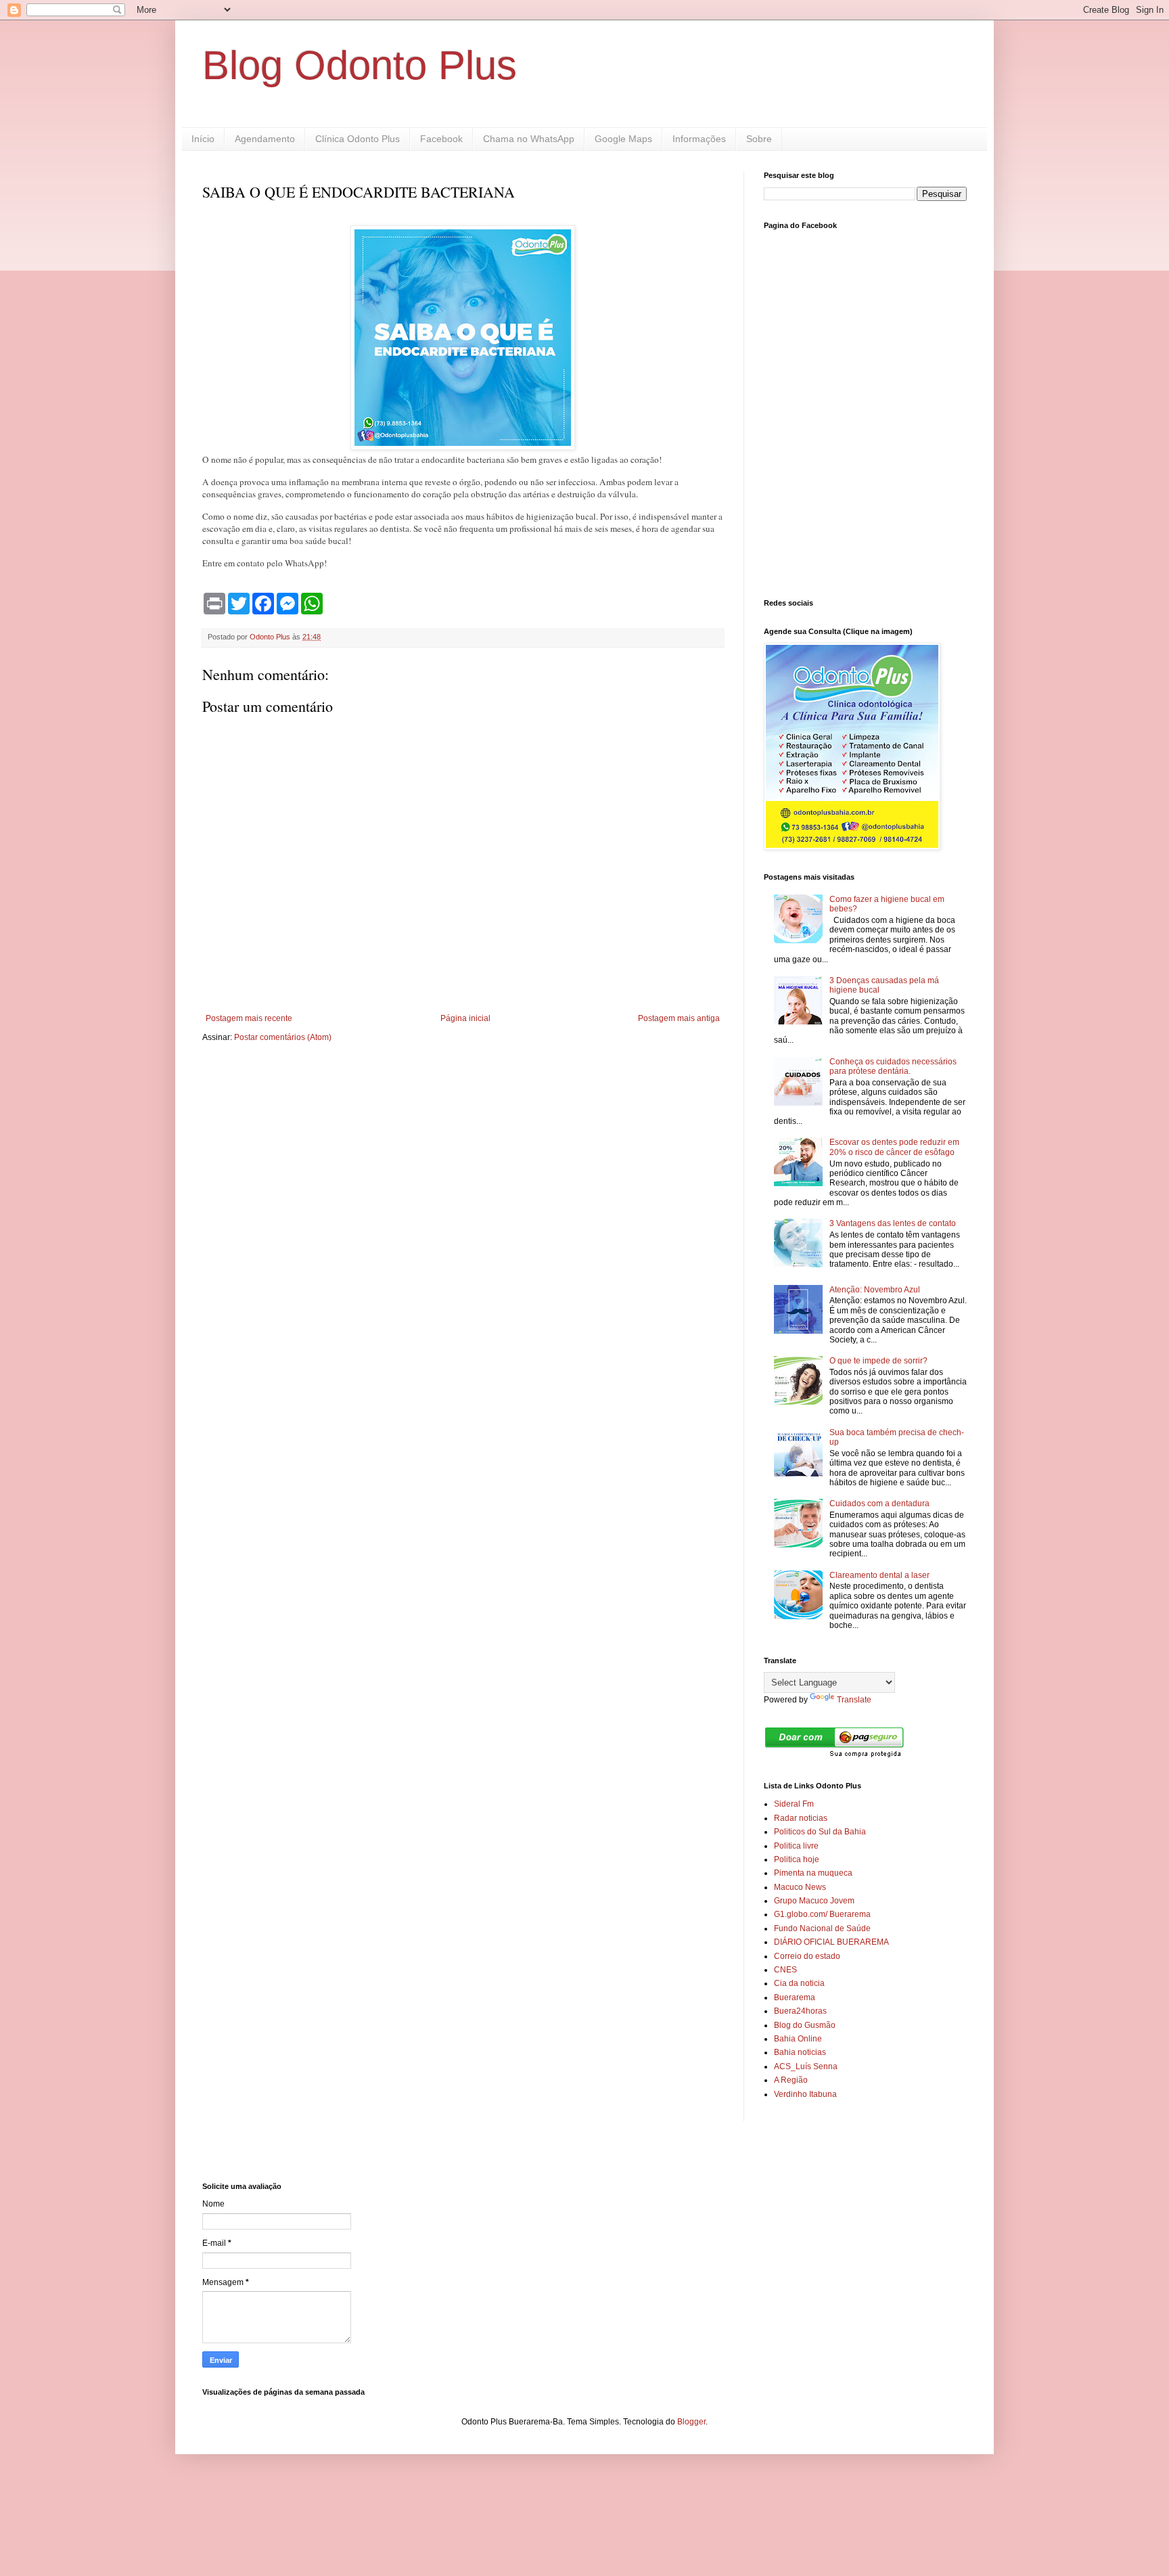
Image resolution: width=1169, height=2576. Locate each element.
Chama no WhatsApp (529, 139)
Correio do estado (807, 1956)
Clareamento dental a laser (879, 1575)
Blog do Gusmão (805, 2025)
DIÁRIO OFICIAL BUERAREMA (831, 1942)
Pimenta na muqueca (813, 1873)
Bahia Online (798, 2039)
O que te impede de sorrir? (878, 1361)
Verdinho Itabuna (805, 2094)
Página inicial (465, 1018)
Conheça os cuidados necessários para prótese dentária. (893, 1066)
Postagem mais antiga (679, 1018)
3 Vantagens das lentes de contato (893, 1223)
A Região (791, 2080)
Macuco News (800, 1887)
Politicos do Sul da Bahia (820, 1832)
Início (203, 139)
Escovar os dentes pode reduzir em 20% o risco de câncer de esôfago (894, 1147)
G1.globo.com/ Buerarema (822, 1914)
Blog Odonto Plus (360, 65)
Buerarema (795, 1997)
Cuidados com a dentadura (879, 1504)
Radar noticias (801, 1818)
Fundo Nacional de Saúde (822, 1928)
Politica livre (796, 1846)
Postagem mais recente (249, 1018)
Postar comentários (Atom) (283, 1037)
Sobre (759, 139)
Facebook (441, 139)
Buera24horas (800, 2011)
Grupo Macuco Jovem (814, 1901)
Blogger (691, 2422)
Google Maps (623, 139)
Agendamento (265, 139)
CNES (785, 1970)
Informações (699, 139)
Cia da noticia (799, 1983)
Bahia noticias (800, 2052)
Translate (854, 1700)
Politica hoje (797, 1859)
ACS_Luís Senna (806, 2066)
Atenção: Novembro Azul (875, 1290)
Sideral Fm (794, 1804)
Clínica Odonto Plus (358, 139)
